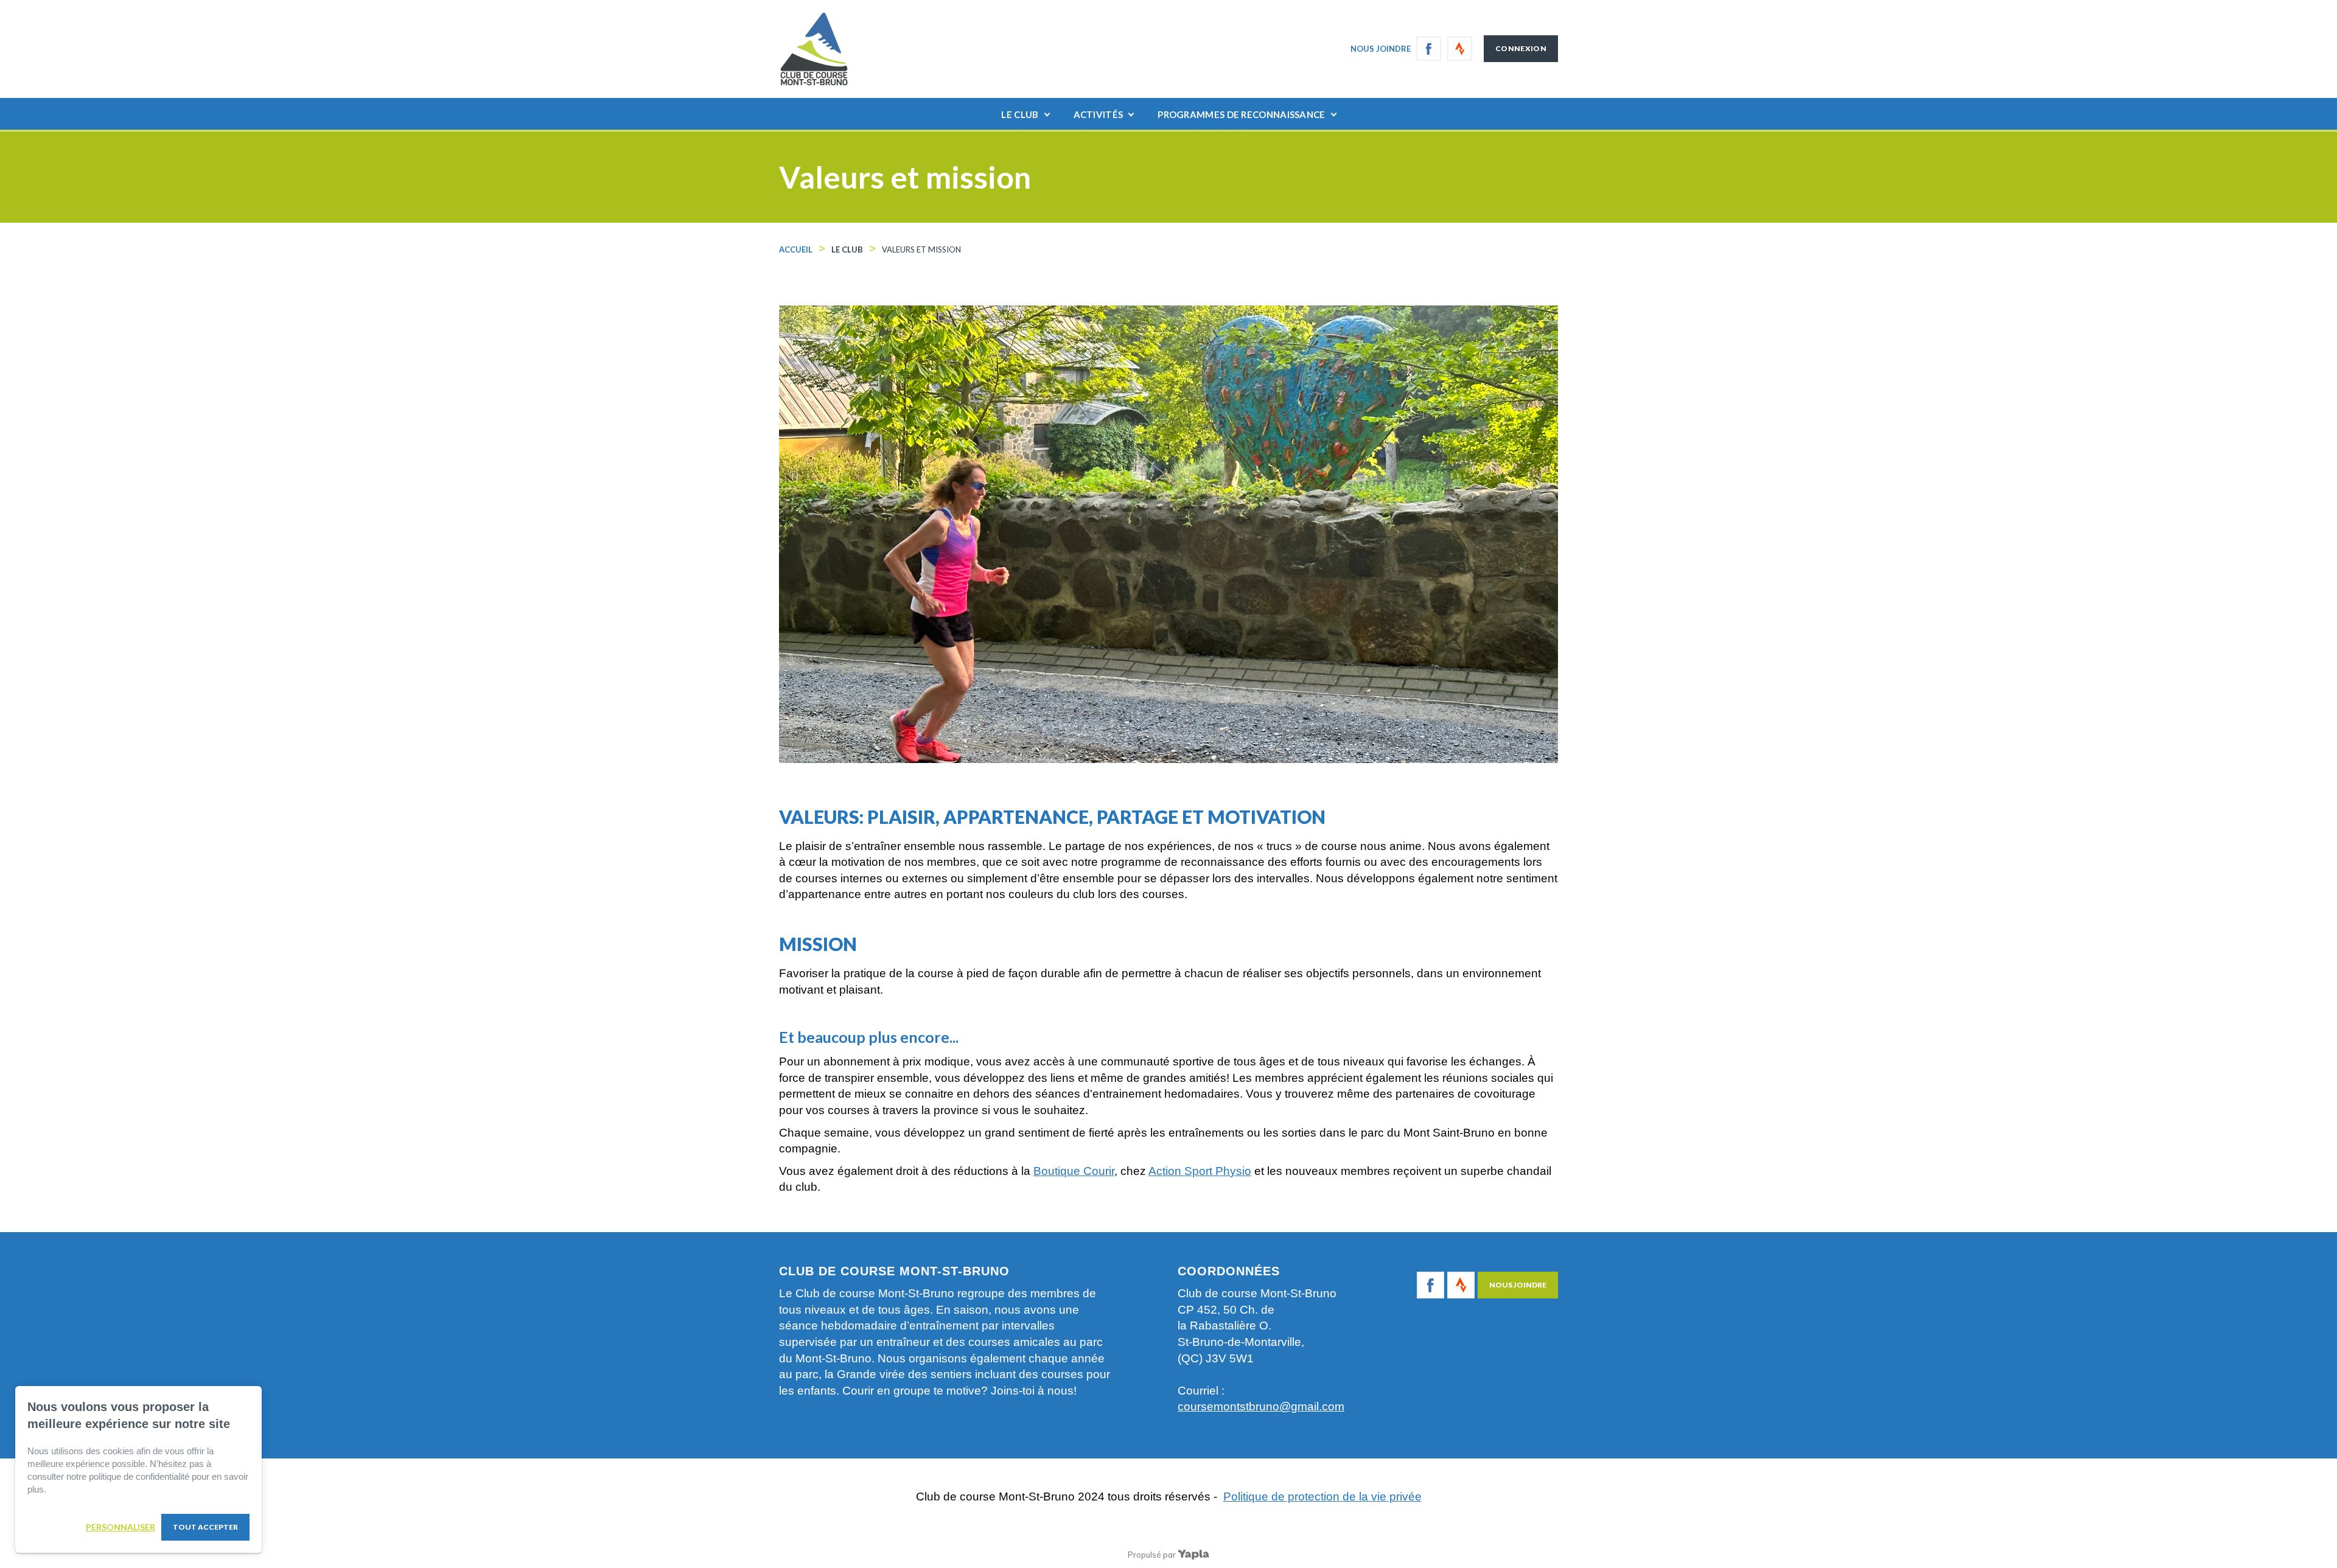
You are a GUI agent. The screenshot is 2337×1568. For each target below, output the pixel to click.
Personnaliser (121, 1527)
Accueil (796, 249)
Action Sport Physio (1200, 1171)
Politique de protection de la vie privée (1322, 1497)
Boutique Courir (1074, 1171)
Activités (1099, 114)
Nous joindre (1381, 49)
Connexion (1521, 48)
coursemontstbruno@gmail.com (1261, 1406)
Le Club (1020, 114)
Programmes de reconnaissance (1241, 114)
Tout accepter (205, 1527)
